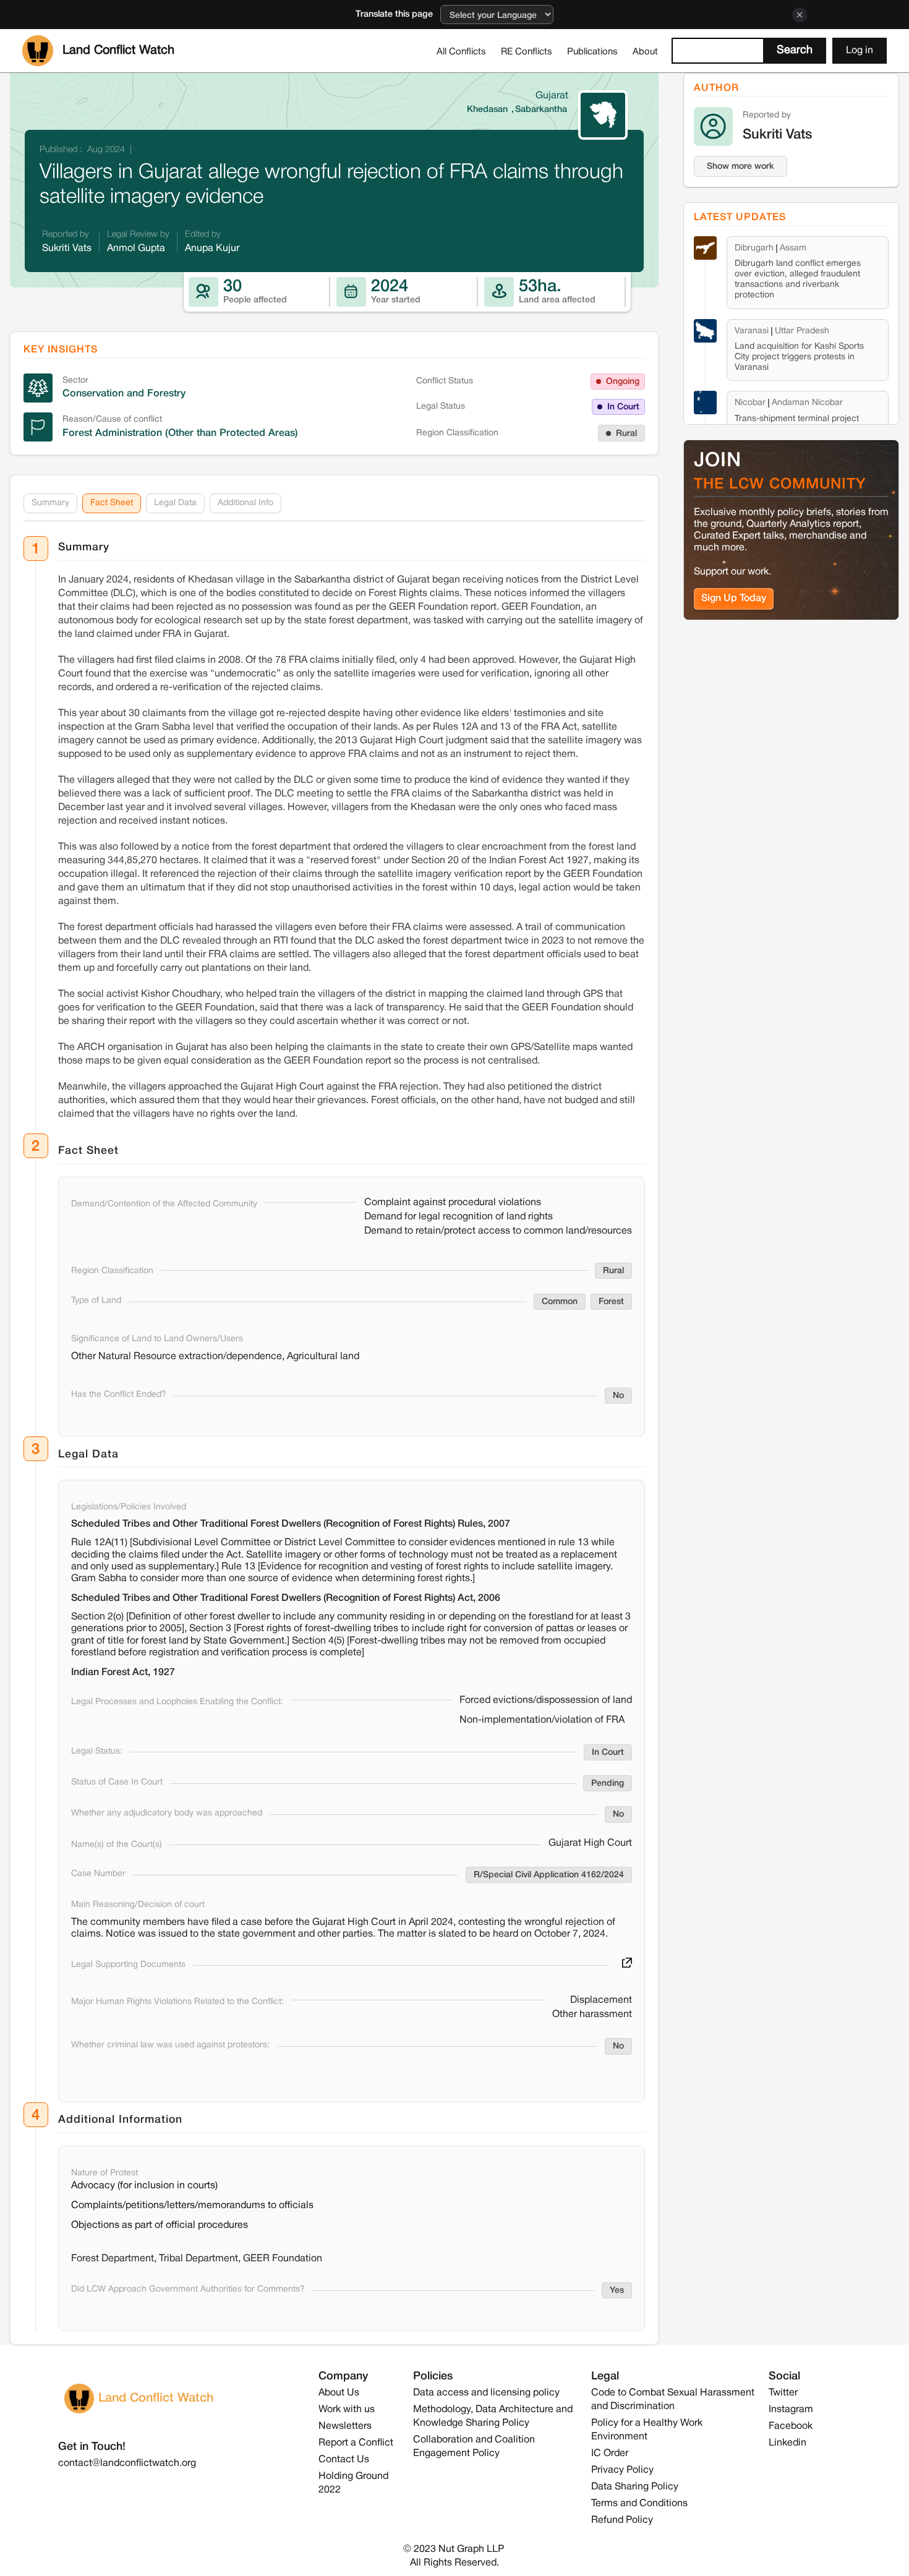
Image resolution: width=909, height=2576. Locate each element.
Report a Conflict (356, 2443)
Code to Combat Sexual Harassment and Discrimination (673, 2400)
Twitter (783, 2393)
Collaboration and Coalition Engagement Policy (474, 2447)
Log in (860, 51)
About (645, 52)
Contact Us (344, 2460)
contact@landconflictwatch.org (127, 2463)
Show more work (740, 167)
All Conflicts (461, 52)
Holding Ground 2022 (353, 2483)
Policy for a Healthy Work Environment (647, 2430)
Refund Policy (622, 2520)
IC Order (610, 2454)
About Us (339, 2393)
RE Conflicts (527, 52)
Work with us (347, 2410)
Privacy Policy (622, 2470)
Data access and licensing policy (486, 2393)
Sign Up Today (734, 599)
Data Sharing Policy (635, 2487)
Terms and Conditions (639, 2504)
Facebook (791, 2426)
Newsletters (345, 2426)
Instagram (791, 2410)
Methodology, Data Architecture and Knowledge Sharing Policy (493, 2416)
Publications (592, 52)
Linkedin (787, 2443)
